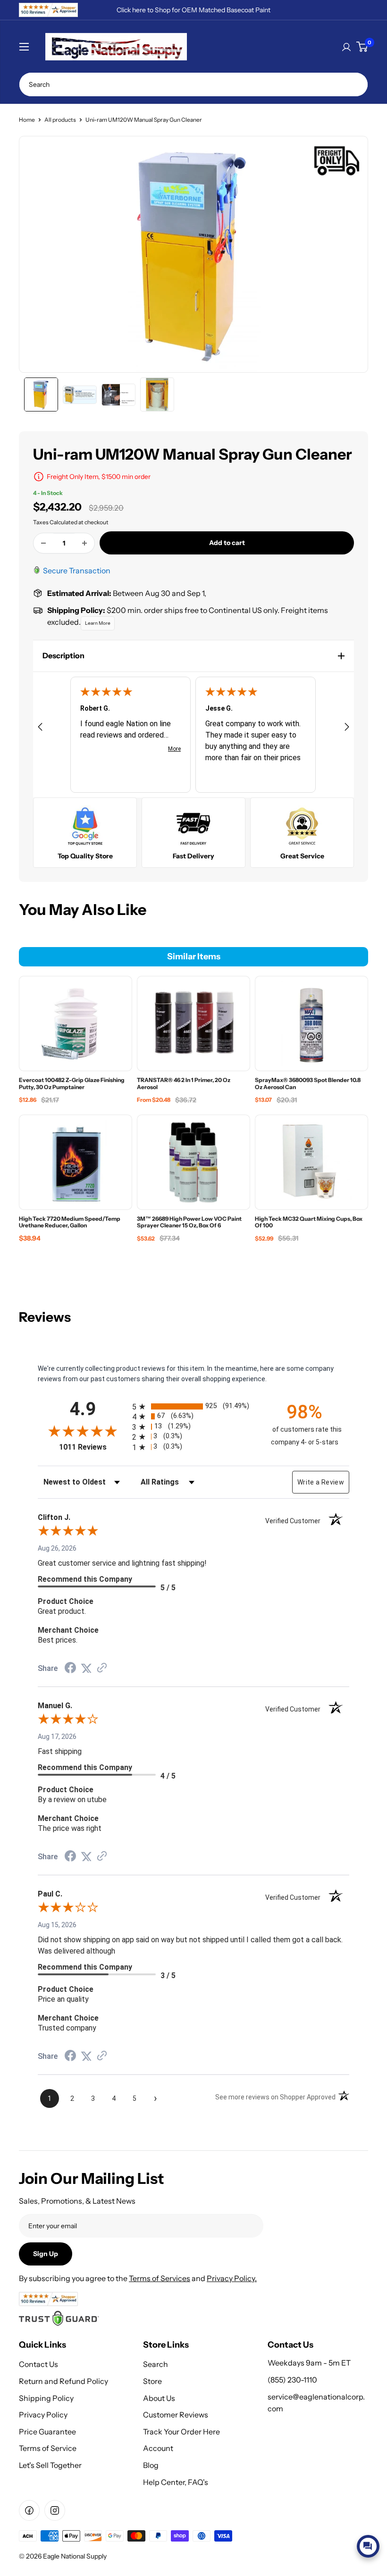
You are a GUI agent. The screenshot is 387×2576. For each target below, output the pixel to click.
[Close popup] (371, 2452)
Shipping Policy (46, 2398)
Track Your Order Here (181, 2432)
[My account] (346, 47)
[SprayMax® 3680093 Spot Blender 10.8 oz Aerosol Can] (311, 1024)
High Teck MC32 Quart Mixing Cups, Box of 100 (331, 2486)
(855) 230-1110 (292, 2380)
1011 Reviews (93, 1447)
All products (60, 120)
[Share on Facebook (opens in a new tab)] (70, 1669)
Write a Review (321, 1482)
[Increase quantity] (84, 543)
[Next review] (347, 728)
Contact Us (38, 2364)
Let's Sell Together (50, 2465)
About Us (159, 2398)
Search (156, 2364)
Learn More (98, 623)
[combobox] (193, 84)
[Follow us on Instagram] (55, 2510)
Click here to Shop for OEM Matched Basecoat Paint (193, 10)
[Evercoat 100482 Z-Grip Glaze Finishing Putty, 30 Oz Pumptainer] (76, 1024)
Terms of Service (48, 2448)
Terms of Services (160, 2278)
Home (27, 120)
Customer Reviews (176, 2415)
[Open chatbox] (368, 2546)
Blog (151, 2465)
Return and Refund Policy (63, 2381)
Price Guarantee (47, 2432)
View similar (293, 2524)
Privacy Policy (43, 2415)
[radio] (193, 1406)
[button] (193, 656)
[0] (362, 47)
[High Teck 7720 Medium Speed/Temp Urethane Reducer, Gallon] (76, 1162)
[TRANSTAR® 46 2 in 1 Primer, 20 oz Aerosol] (193, 1024)
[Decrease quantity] (43, 543)
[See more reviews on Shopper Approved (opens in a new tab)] (102, 1669)
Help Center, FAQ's (176, 2482)
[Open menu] (24, 47)
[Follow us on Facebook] (29, 2510)
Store (152, 2381)
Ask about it (347, 2524)
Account (158, 2448)
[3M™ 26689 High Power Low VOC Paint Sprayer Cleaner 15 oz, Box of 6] (193, 1162)
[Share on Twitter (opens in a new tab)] (86, 1669)
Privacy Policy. (232, 2278)
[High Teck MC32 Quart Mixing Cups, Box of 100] (311, 1162)
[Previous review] (40, 728)
